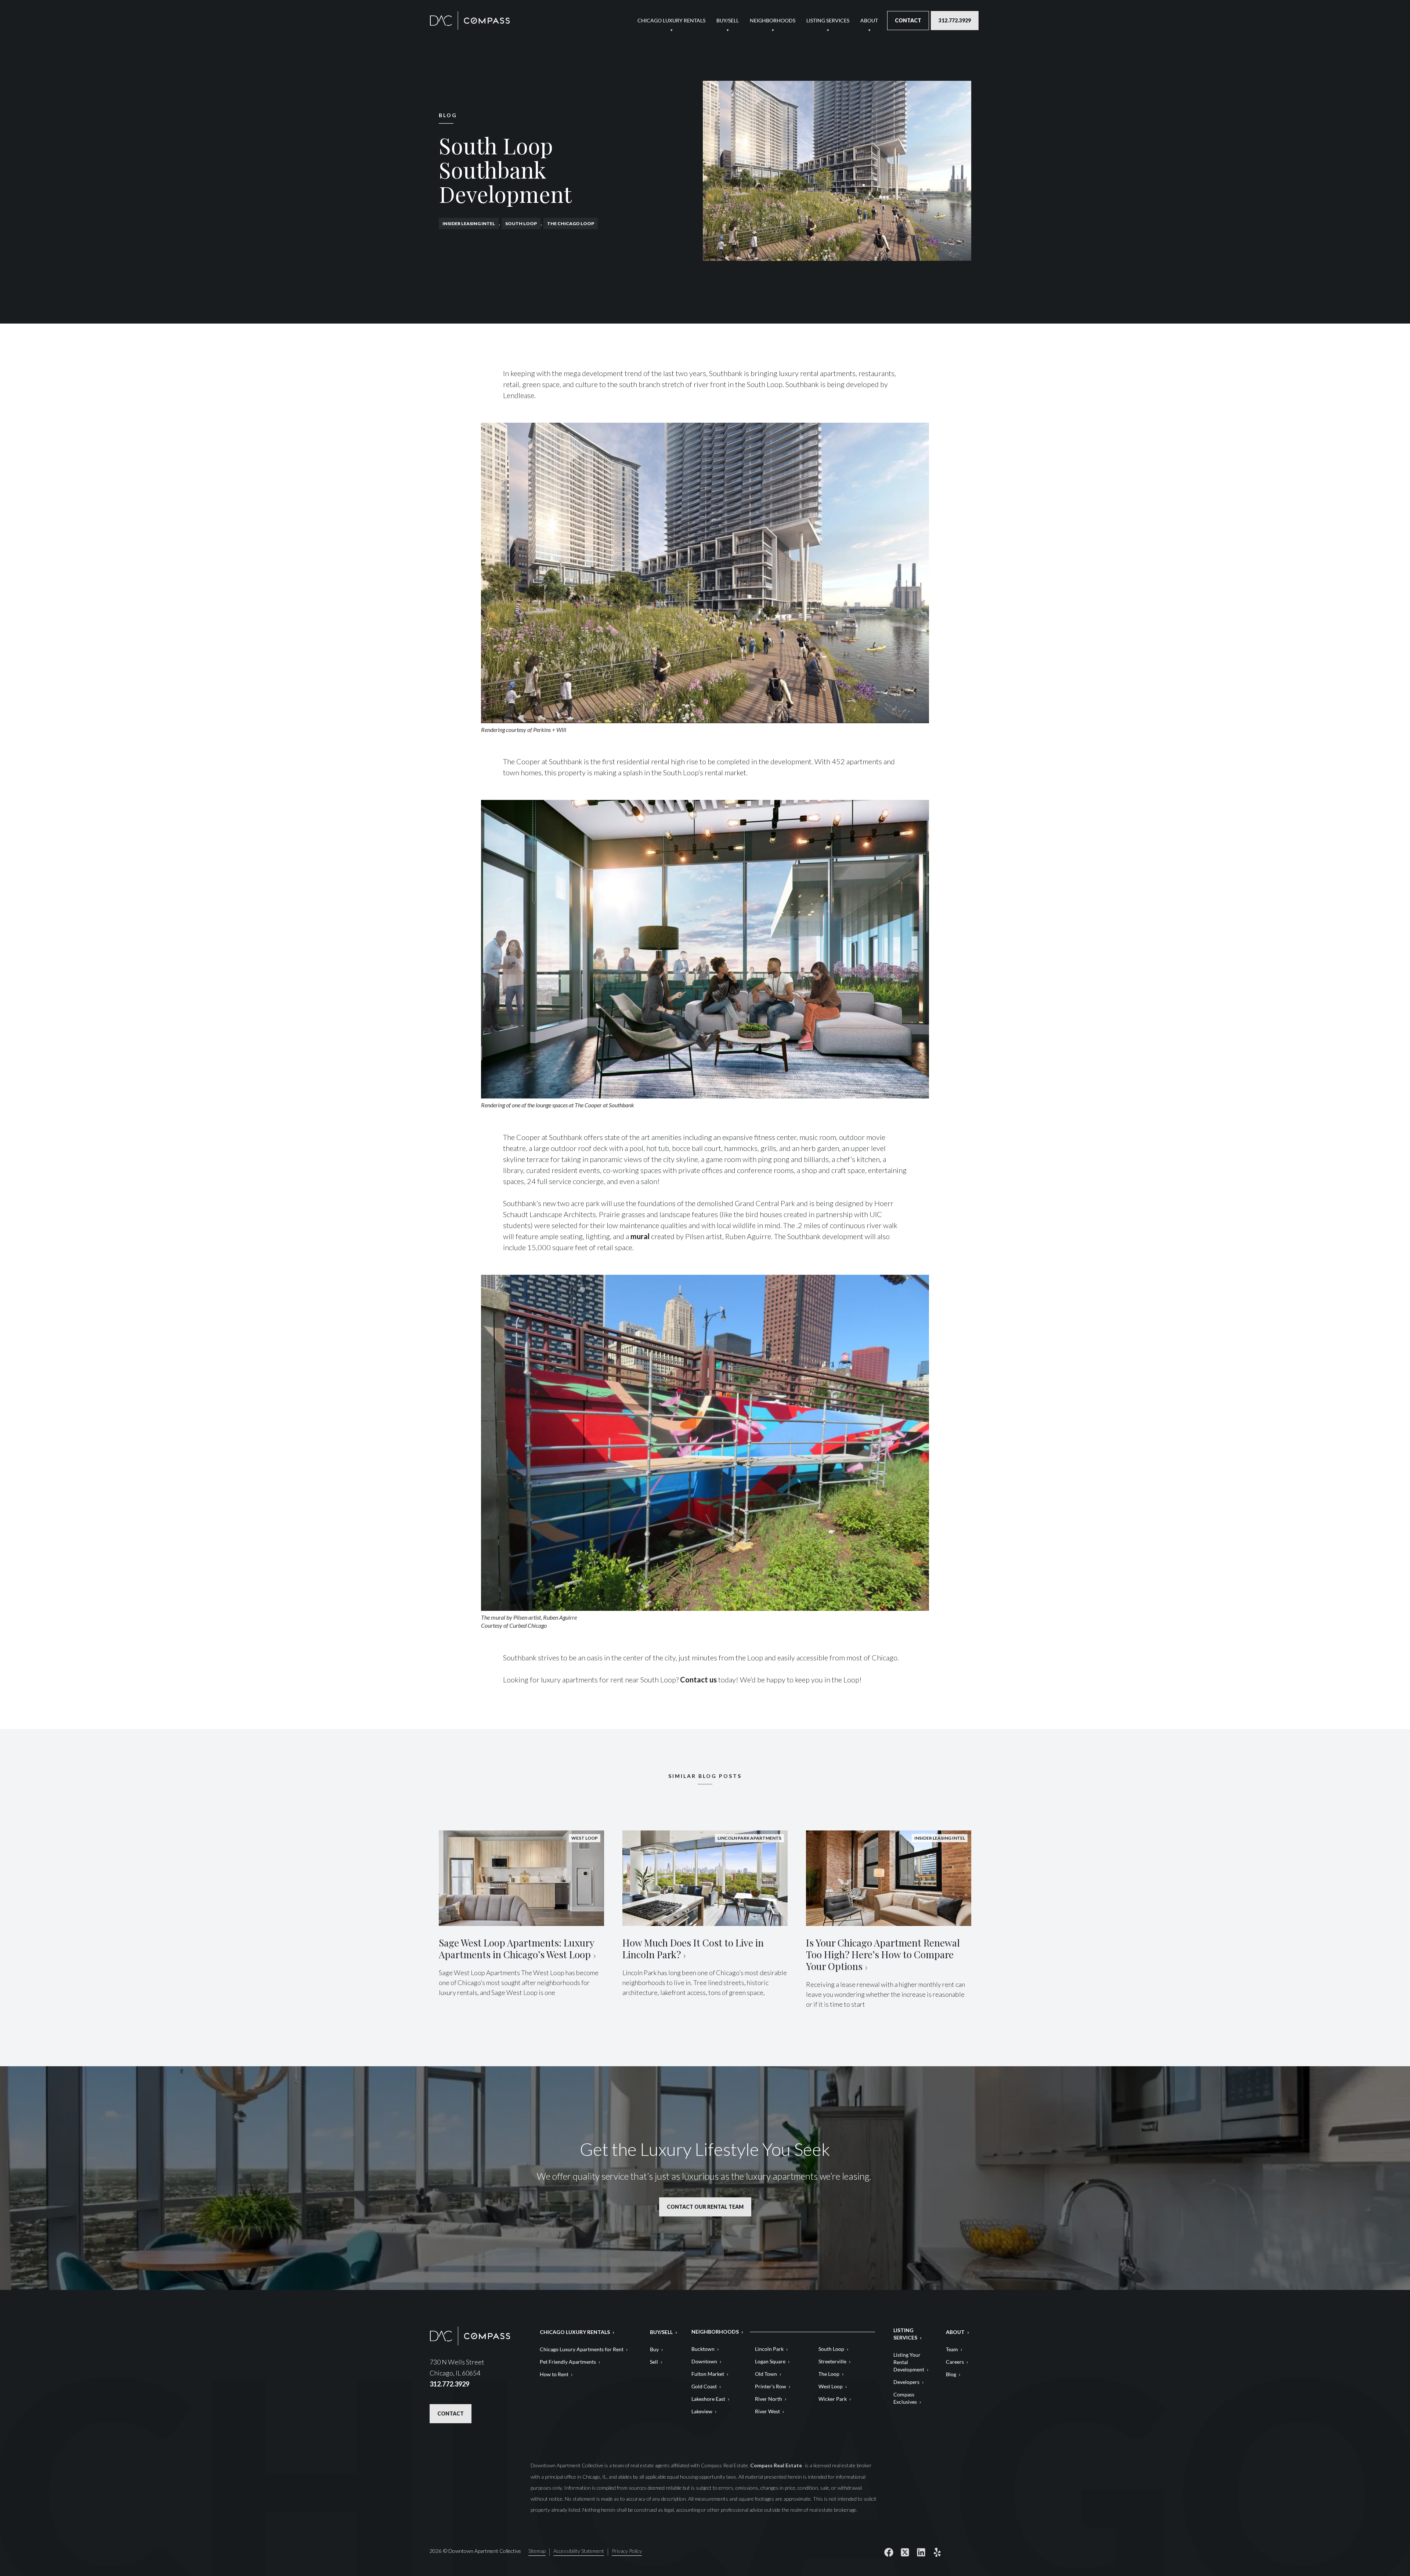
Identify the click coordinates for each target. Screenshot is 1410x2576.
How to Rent (554, 2374)
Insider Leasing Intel (469, 223)
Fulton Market (708, 2374)
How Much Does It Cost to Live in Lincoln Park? (693, 1949)
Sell (654, 2362)
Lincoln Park (769, 2349)
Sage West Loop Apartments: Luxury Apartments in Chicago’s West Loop (516, 1949)
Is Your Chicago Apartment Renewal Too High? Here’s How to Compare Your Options (883, 1954)
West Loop (831, 2386)
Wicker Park (833, 2399)
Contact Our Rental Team (705, 2207)
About (869, 20)
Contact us (698, 1680)
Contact (908, 20)
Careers (955, 2362)
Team (952, 2349)
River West (767, 2411)
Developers (906, 2382)
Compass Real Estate (777, 2465)
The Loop (829, 2374)
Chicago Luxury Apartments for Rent (582, 2349)
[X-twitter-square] (905, 2552)
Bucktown (703, 2349)
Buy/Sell (728, 20)
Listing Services (828, 20)
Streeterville (832, 2361)
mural (640, 1236)
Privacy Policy (627, 2551)
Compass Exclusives (905, 2398)
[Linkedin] (921, 2552)
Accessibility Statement (579, 2551)
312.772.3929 (955, 20)
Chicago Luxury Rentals (671, 20)
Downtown (704, 2361)
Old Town (766, 2374)
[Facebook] (889, 2552)
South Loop (521, 223)
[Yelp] (937, 2552)
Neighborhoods (773, 20)
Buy (654, 2349)
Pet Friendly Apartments (568, 2362)
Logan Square (770, 2361)
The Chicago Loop (571, 223)
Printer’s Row (771, 2386)
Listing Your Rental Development (909, 2362)
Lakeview (702, 2411)
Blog (951, 2374)
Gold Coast (704, 2386)
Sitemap (537, 2551)
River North (769, 2399)
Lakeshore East (708, 2399)
